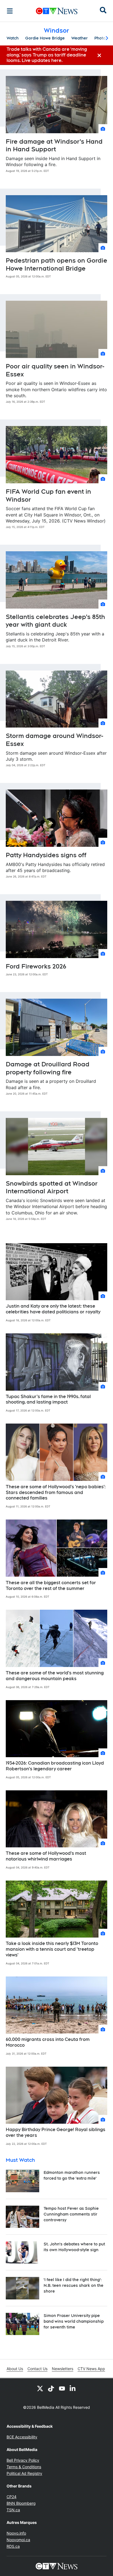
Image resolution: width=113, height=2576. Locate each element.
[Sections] (10, 11)
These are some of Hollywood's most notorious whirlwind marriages (46, 1856)
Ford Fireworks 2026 (36, 966)
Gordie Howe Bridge (45, 38)
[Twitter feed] (40, 2388)
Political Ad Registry (24, 2473)
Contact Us (37, 2369)
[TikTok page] (51, 2388)
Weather (80, 38)
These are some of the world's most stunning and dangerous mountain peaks (55, 1676)
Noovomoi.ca (18, 2540)
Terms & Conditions (24, 2467)
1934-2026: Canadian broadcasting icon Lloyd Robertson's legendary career (55, 1766)
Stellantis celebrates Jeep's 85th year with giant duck (55, 621)
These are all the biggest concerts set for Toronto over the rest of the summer (51, 1586)
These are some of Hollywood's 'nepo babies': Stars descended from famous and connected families (56, 1493)
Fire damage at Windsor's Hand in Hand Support (54, 145)
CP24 (12, 2497)
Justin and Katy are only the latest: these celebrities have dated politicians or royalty (53, 1309)
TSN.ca (13, 2510)
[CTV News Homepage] (57, 11)
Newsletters (63, 2369)
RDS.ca (13, 2546)
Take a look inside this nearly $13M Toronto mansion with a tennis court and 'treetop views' (52, 1949)
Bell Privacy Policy (23, 2460)
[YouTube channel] (62, 2388)
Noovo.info (16, 2533)
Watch (13, 38)
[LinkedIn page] (73, 2388)
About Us (15, 2369)
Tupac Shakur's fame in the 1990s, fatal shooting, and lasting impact (48, 1399)
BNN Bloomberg (21, 2503)
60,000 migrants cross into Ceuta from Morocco (48, 2042)
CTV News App (91, 2369)
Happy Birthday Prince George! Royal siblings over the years (56, 2132)
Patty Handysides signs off (46, 855)
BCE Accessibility (22, 2437)
